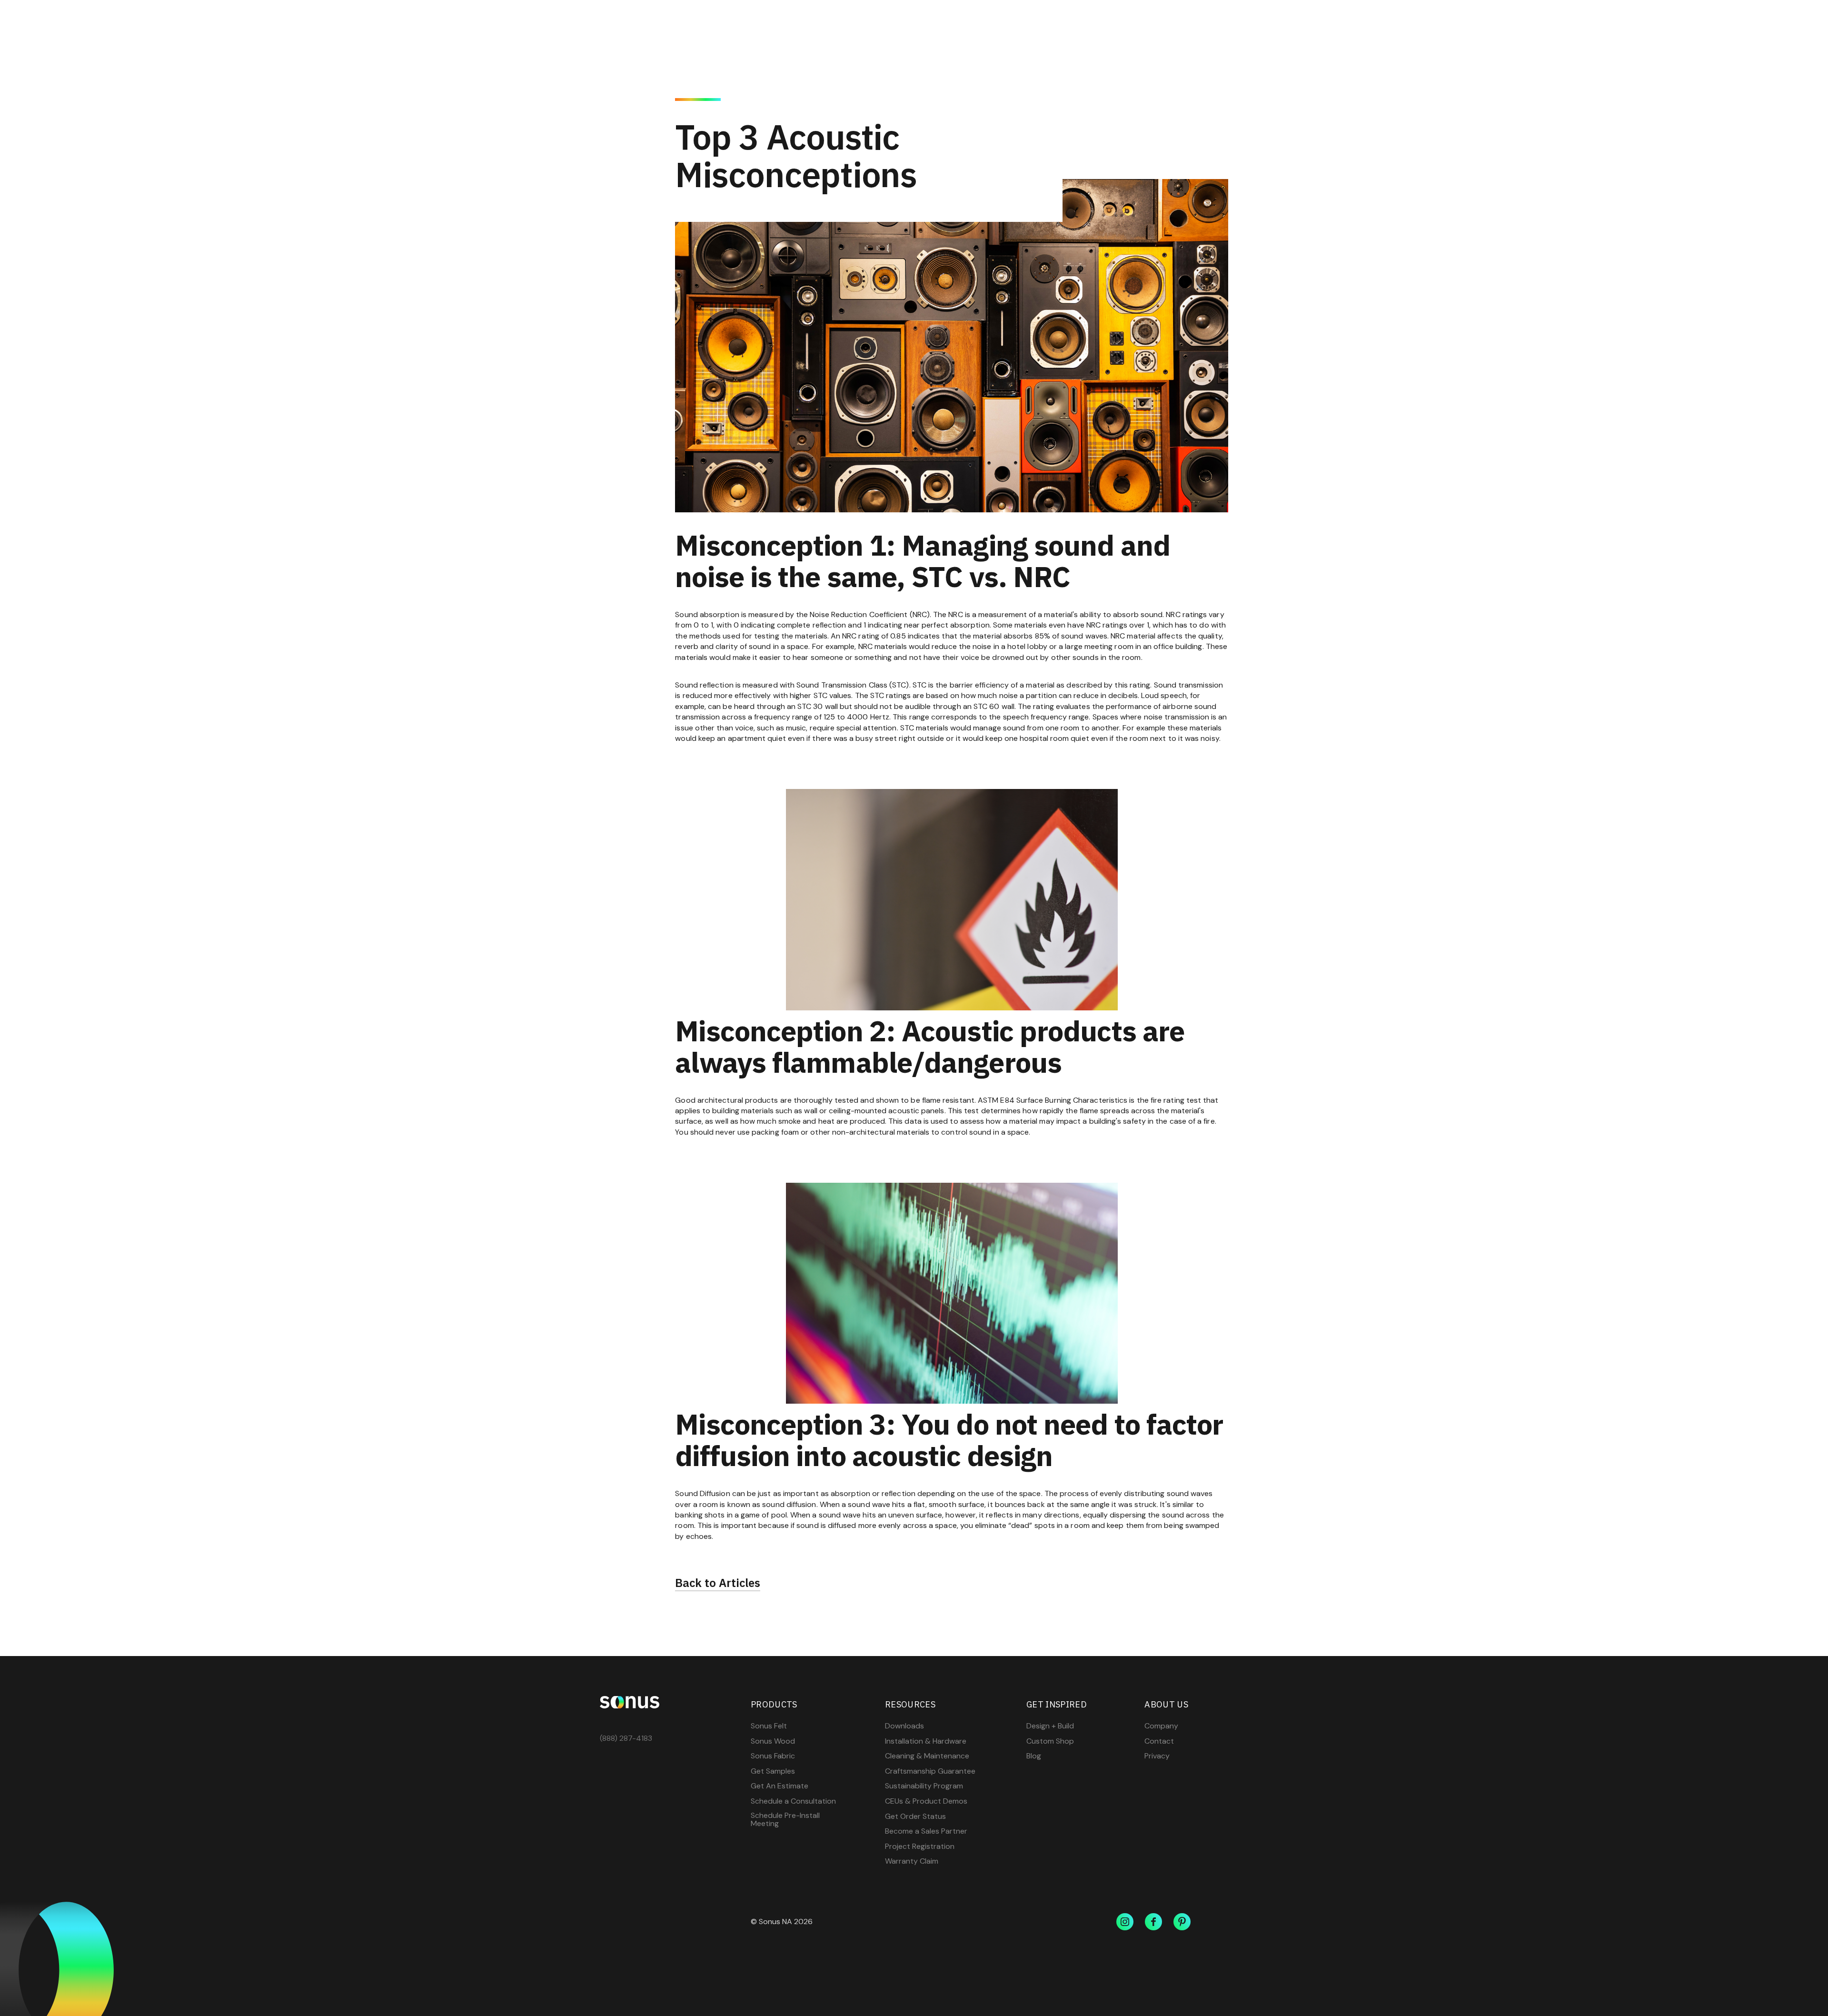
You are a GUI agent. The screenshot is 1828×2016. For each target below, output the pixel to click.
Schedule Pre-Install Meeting (785, 1820)
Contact (1159, 1741)
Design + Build (1050, 1726)
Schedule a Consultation (793, 1801)
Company (1161, 1726)
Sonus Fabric (773, 1756)
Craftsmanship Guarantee (930, 1771)
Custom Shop (1050, 1741)
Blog (1034, 1756)
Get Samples (773, 1771)
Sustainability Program (924, 1786)
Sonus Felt (769, 1726)
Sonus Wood (773, 1741)
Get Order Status (915, 1816)
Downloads (904, 1726)
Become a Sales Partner (926, 1831)
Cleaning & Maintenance (927, 1756)
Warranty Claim (912, 1861)
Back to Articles (718, 1583)
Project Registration (920, 1846)
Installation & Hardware (926, 1741)
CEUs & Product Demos (926, 1801)
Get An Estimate (780, 1786)
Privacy (1157, 1756)
